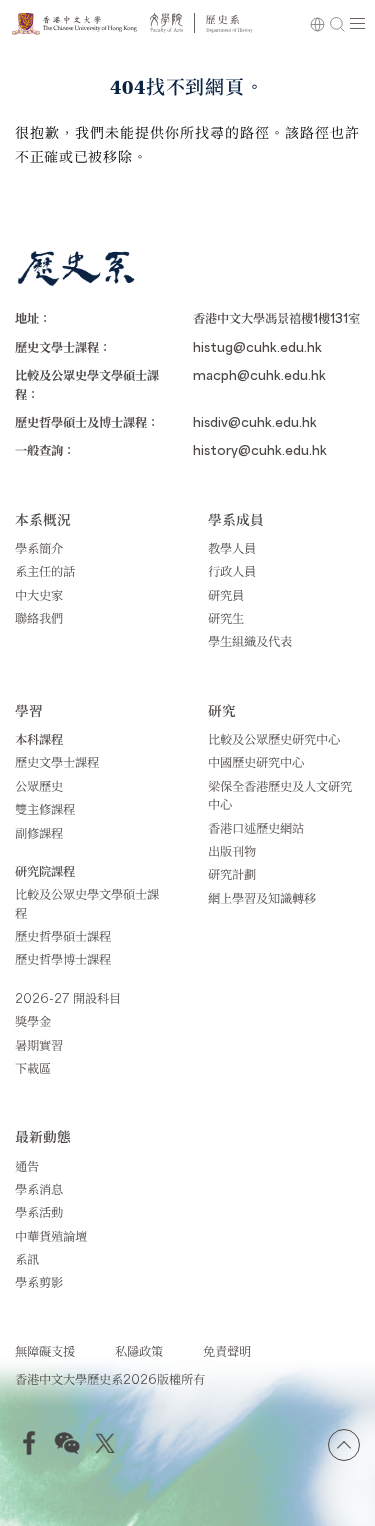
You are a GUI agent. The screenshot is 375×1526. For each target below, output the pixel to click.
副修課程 (39, 833)
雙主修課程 (45, 809)
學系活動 (39, 1212)
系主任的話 (45, 571)
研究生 (226, 618)
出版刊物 (232, 851)
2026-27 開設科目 (68, 998)
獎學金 (33, 1021)
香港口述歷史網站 (256, 828)
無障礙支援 (45, 1351)
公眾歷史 (39, 786)
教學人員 (232, 548)
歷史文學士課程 (57, 762)
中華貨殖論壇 (51, 1236)
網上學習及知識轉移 (262, 898)
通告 (27, 1166)
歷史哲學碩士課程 (63, 936)
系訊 (27, 1259)
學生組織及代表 (250, 641)
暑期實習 (39, 1045)
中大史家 (39, 595)
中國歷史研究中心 (256, 762)
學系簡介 (39, 548)
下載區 (33, 1068)
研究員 (226, 595)
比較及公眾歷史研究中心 (274, 739)
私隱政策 (139, 1351)
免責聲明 (227, 1351)
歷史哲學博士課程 (63, 959)
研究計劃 (232, 874)
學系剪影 (39, 1282)
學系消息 (39, 1189)
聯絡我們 (39, 618)
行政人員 (232, 571)
